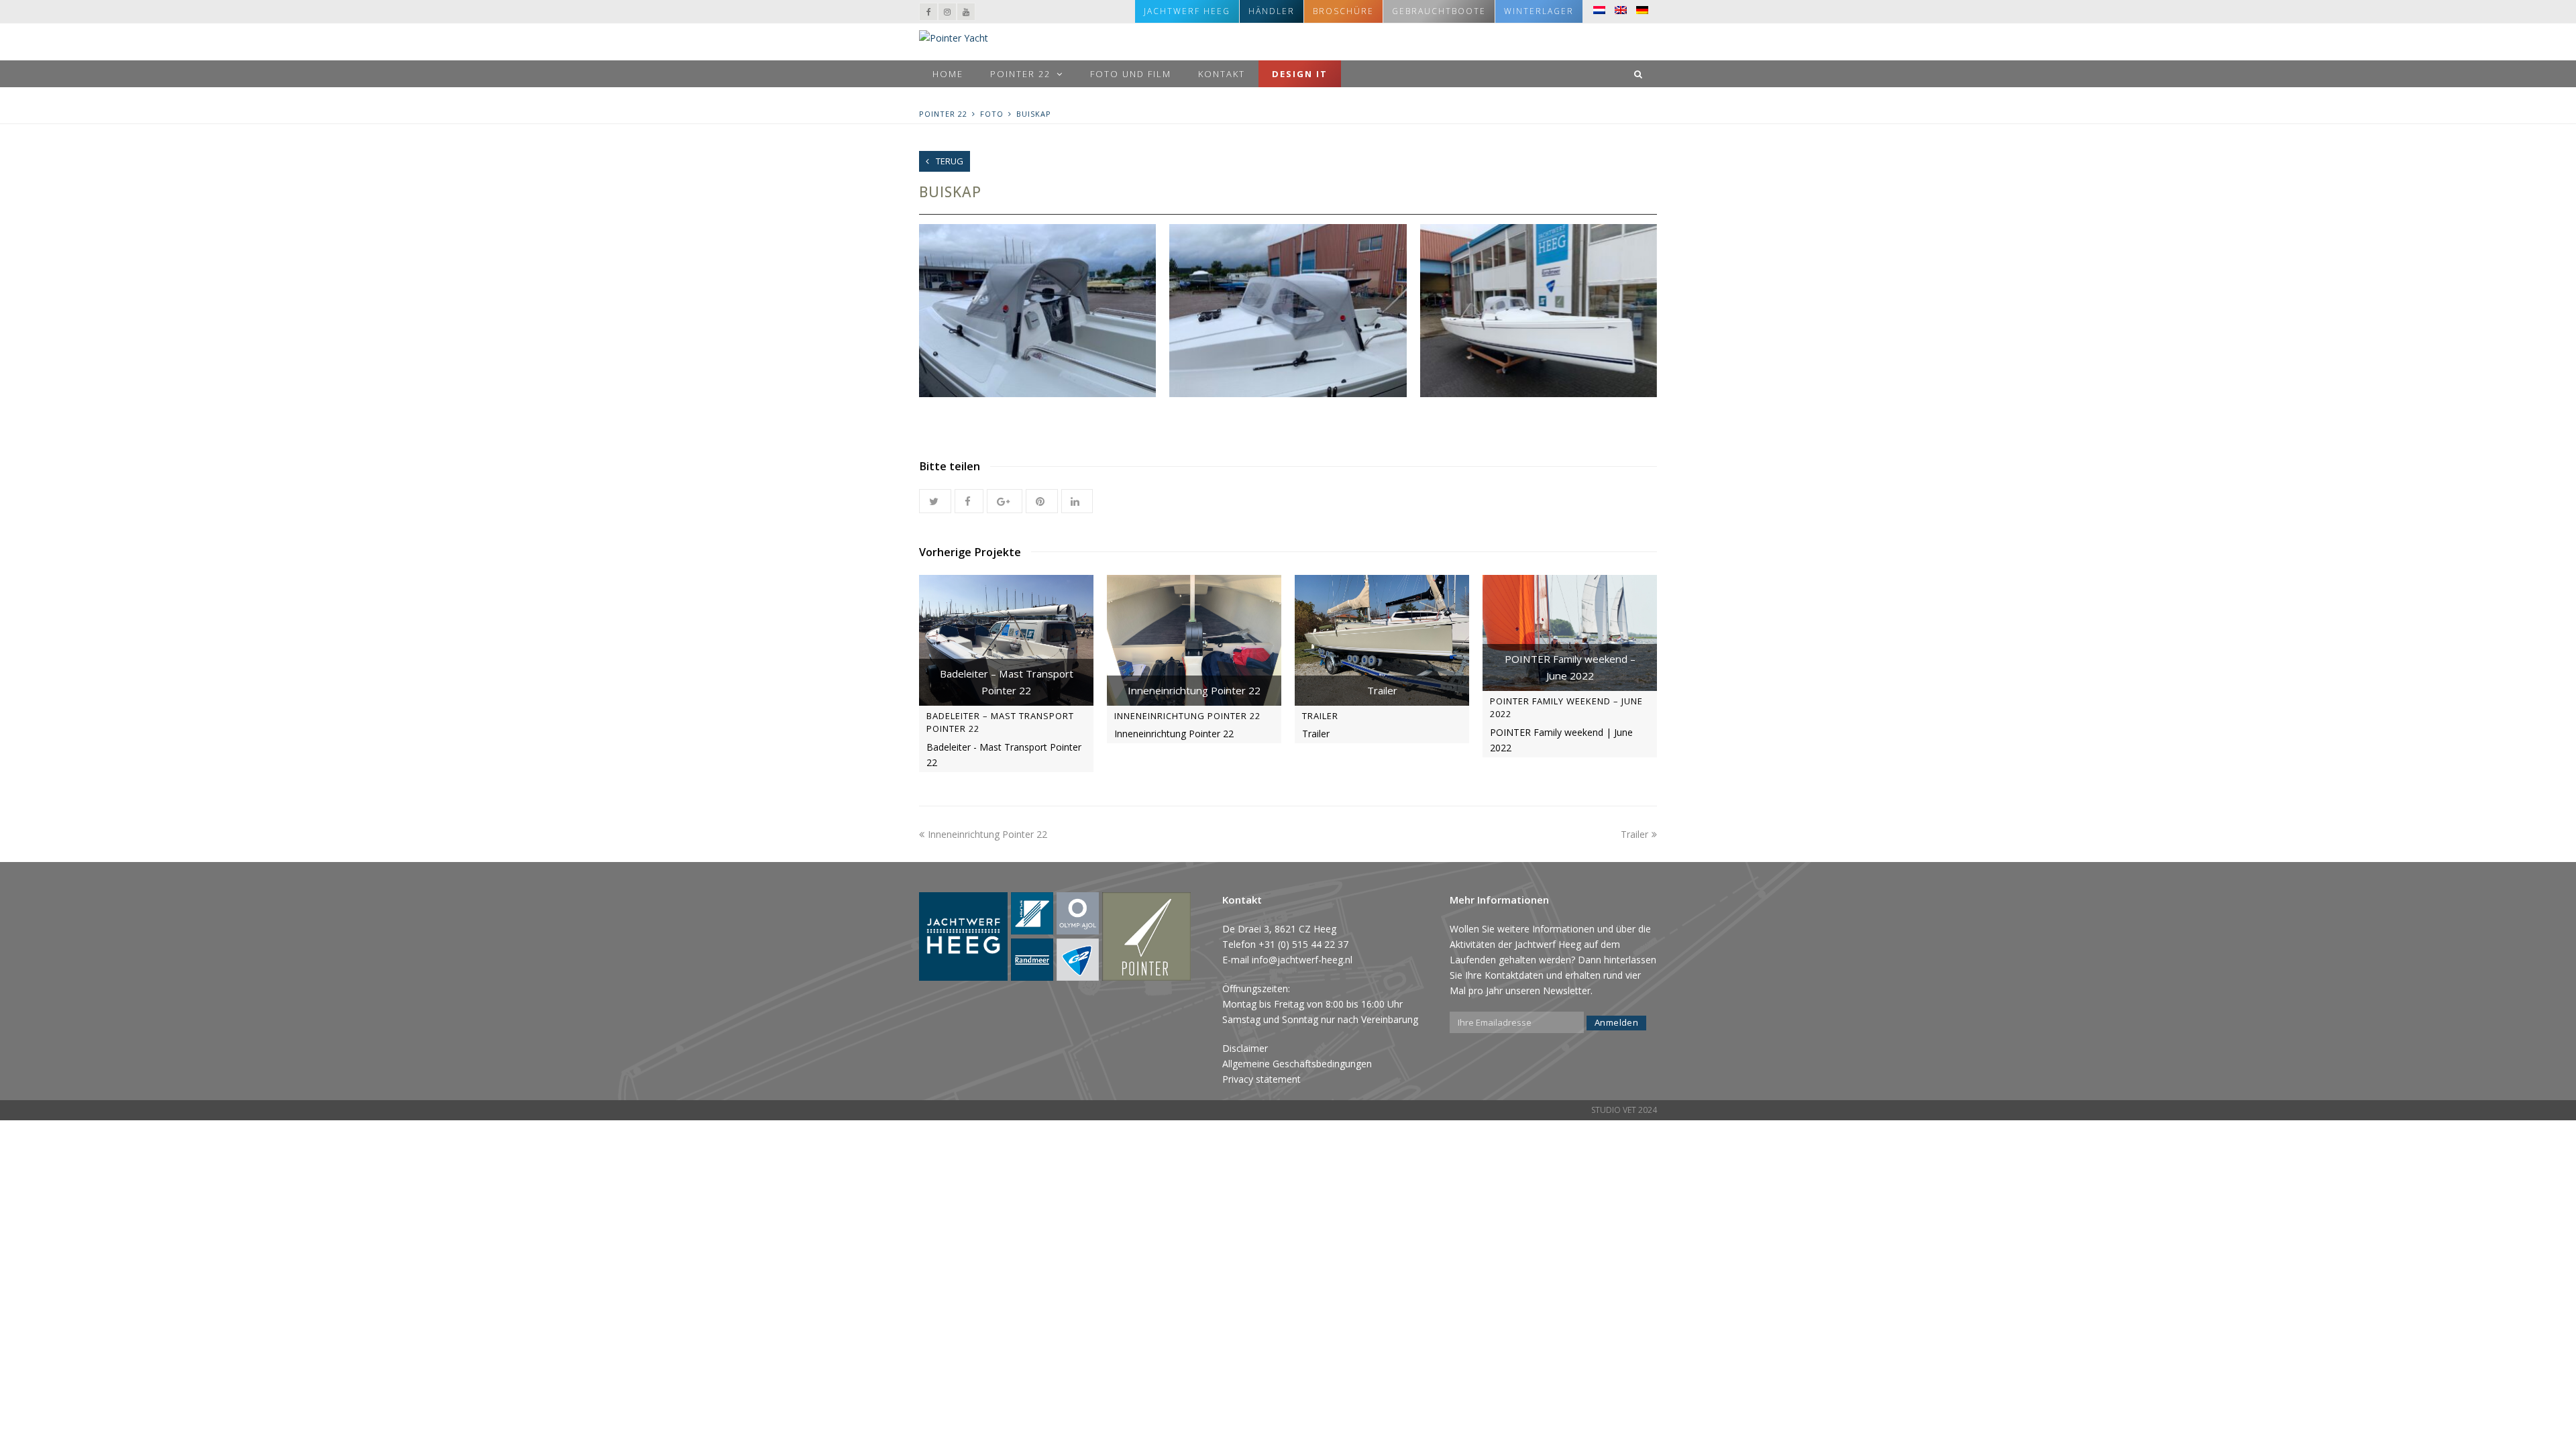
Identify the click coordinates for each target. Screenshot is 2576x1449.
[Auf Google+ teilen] (1005, 501)
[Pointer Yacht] (954, 37)
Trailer (1320, 716)
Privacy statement (1262, 1079)
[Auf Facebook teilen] (969, 501)
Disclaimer (1245, 1048)
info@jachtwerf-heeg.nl (1302, 960)
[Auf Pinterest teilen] (1041, 501)
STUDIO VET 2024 (1624, 1110)
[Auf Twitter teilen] (935, 501)
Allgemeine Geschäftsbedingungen (1297, 1064)
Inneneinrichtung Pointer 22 (1187, 716)
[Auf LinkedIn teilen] (1077, 501)
